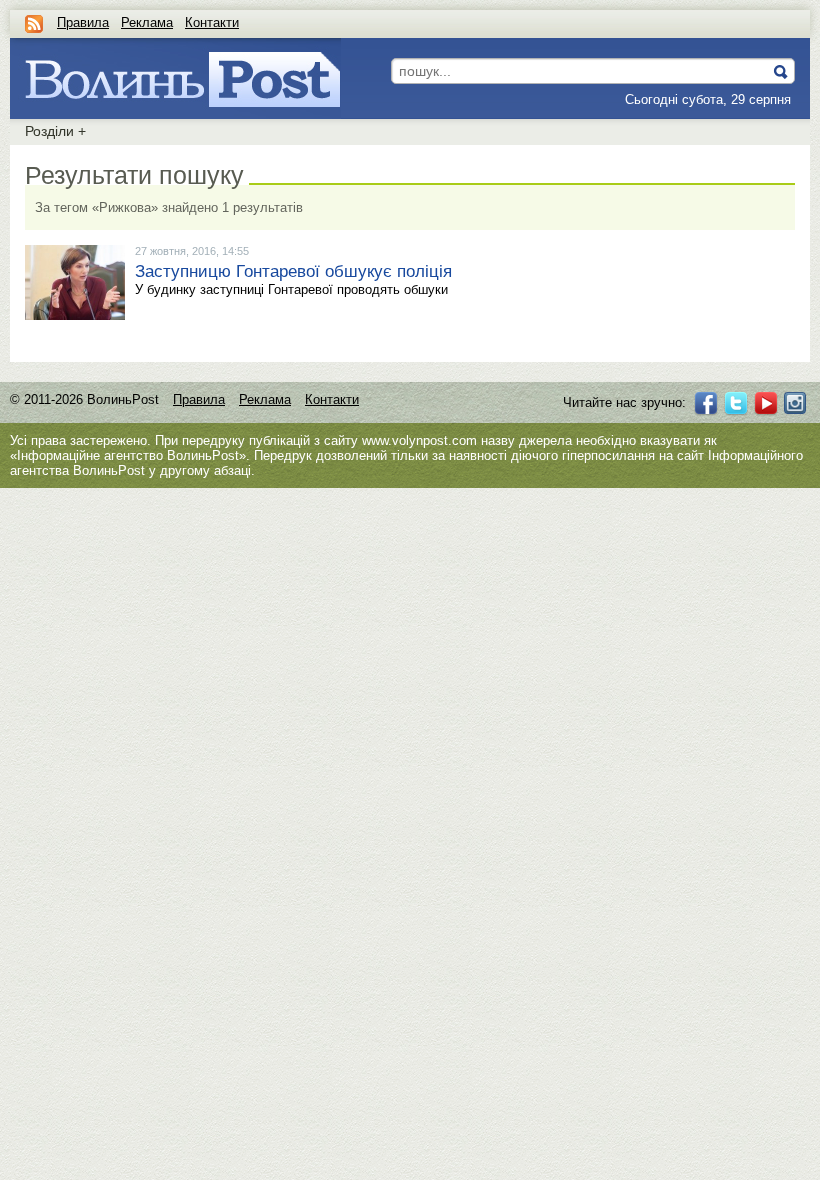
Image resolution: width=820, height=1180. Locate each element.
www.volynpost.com (419, 440)
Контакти (212, 22)
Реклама (147, 22)
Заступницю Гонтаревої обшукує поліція (293, 271)
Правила (83, 22)
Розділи (55, 131)
